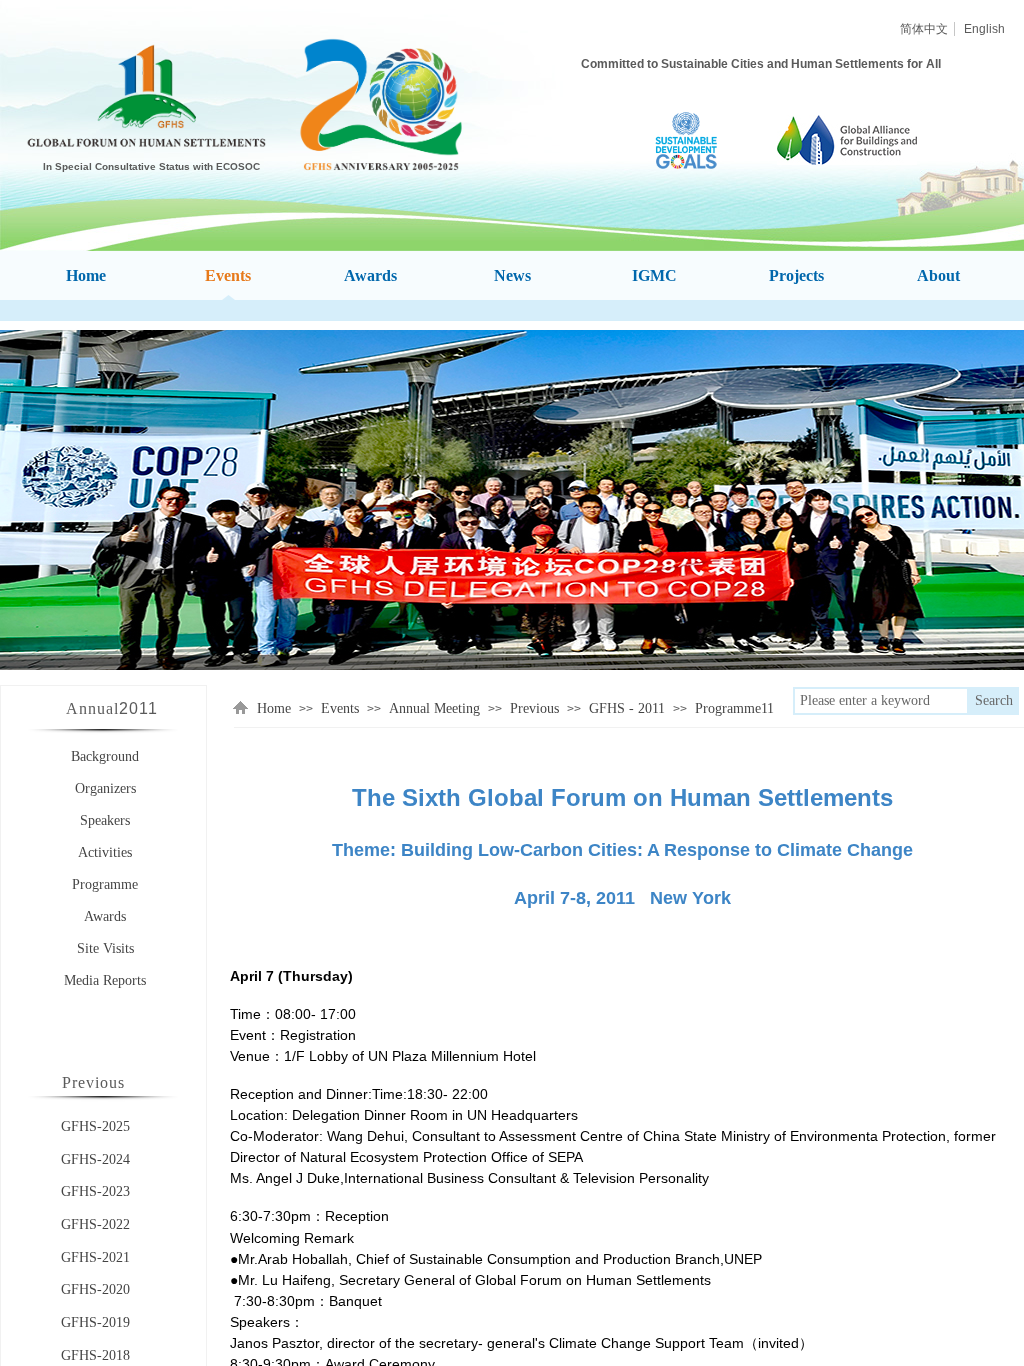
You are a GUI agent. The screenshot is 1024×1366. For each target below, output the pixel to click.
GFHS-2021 (95, 1257)
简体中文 (924, 29)
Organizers (105, 788)
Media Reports (105, 980)
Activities (105, 852)
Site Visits (105, 948)
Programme (105, 884)
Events (340, 708)
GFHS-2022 (95, 1224)
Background (105, 756)
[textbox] (881, 701)
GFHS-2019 (95, 1322)
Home (274, 708)
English (984, 29)
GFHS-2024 (95, 1159)
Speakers (105, 820)
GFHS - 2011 (627, 708)
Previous (534, 708)
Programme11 (734, 708)
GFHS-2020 (95, 1289)
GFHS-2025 (95, 1126)
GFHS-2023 (95, 1191)
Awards (105, 916)
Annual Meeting (434, 708)
